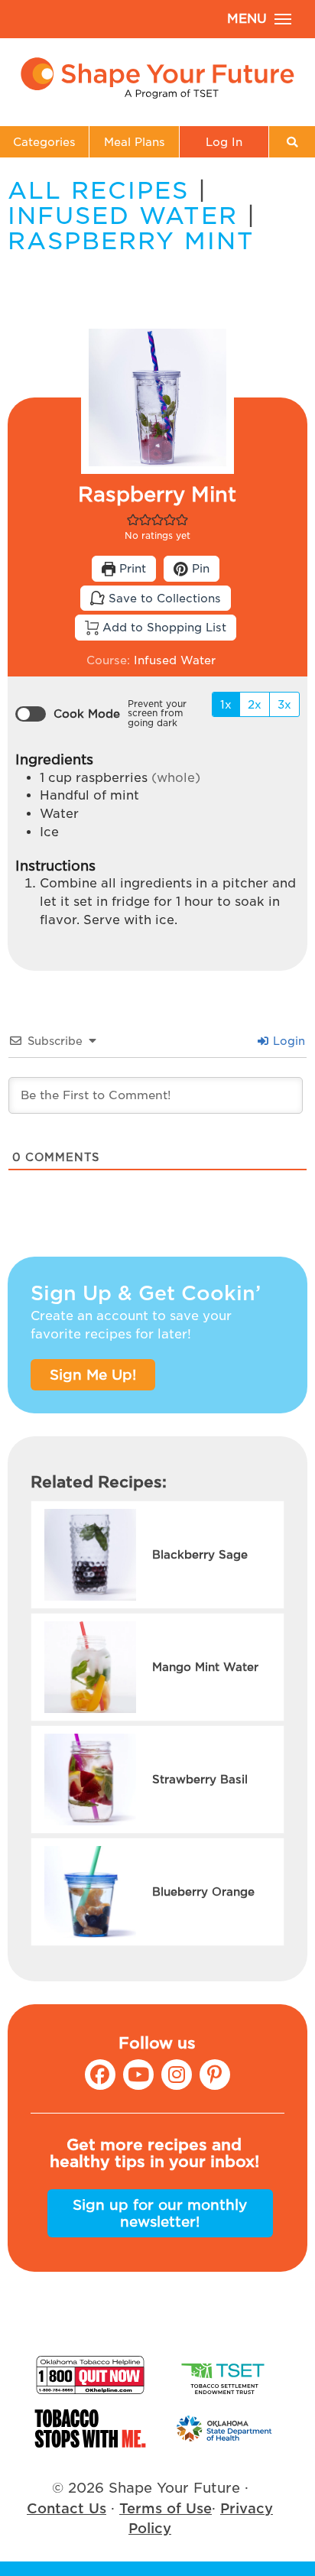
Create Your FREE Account (157, 1326)
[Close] (291, 1228)
